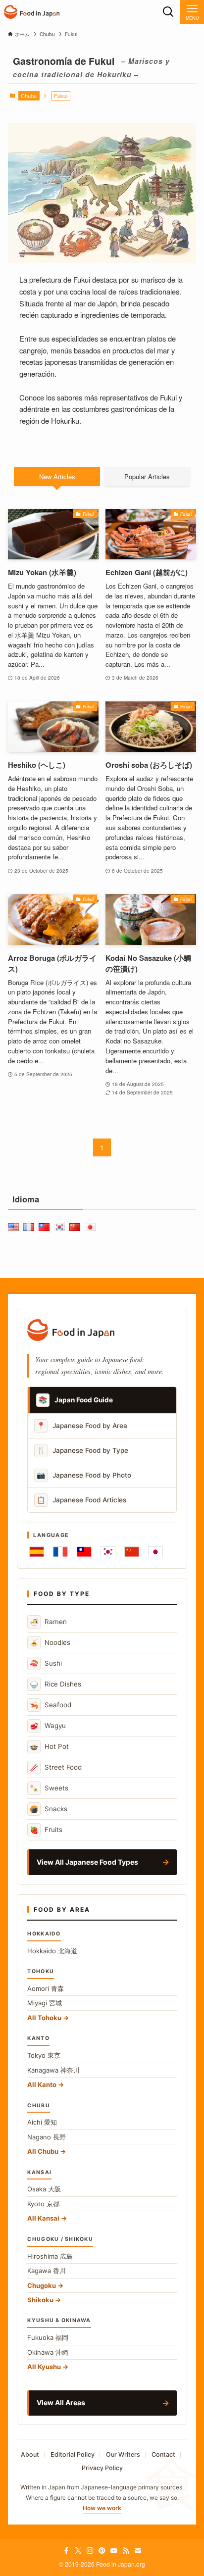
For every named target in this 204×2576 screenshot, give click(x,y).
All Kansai (43, 2218)
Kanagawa (53, 2070)
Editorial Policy (73, 2454)
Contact (163, 2454)
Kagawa (47, 2271)
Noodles (50, 1643)
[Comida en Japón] (32, 12)
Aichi (42, 2122)
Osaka (44, 2189)
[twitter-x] (78, 2551)
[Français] (60, 1552)
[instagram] (90, 2551)
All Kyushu (44, 2367)
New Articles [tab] (57, 476)
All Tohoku (44, 2018)
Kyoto (43, 2204)
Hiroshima (50, 2256)
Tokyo (44, 2055)
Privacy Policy (102, 2468)
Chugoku (42, 2285)
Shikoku (40, 2300)
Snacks (49, 1809)
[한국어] (108, 1552)
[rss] (126, 2551)
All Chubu (43, 2151)
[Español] (37, 1552)
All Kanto (42, 2084)
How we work (102, 2508)
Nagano (47, 2137)
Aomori (46, 1988)
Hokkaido (52, 1951)
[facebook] (66, 2551)
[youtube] (114, 2551)
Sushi (46, 1663)
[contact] (138, 2551)
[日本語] (155, 1552)
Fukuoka (48, 2337)
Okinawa (48, 2352)
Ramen (48, 1622)
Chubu (29, 96)
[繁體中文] (84, 1552)
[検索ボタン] (168, 12)
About (30, 2454)
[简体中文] (132, 1552)
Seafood (51, 1705)
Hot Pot (49, 1747)
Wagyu (48, 1726)
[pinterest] (102, 2551)
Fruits (46, 1830)
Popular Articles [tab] (147, 476)
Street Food (56, 1767)
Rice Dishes (55, 1684)
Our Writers (123, 2454)
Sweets (49, 1788)
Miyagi (45, 2003)
